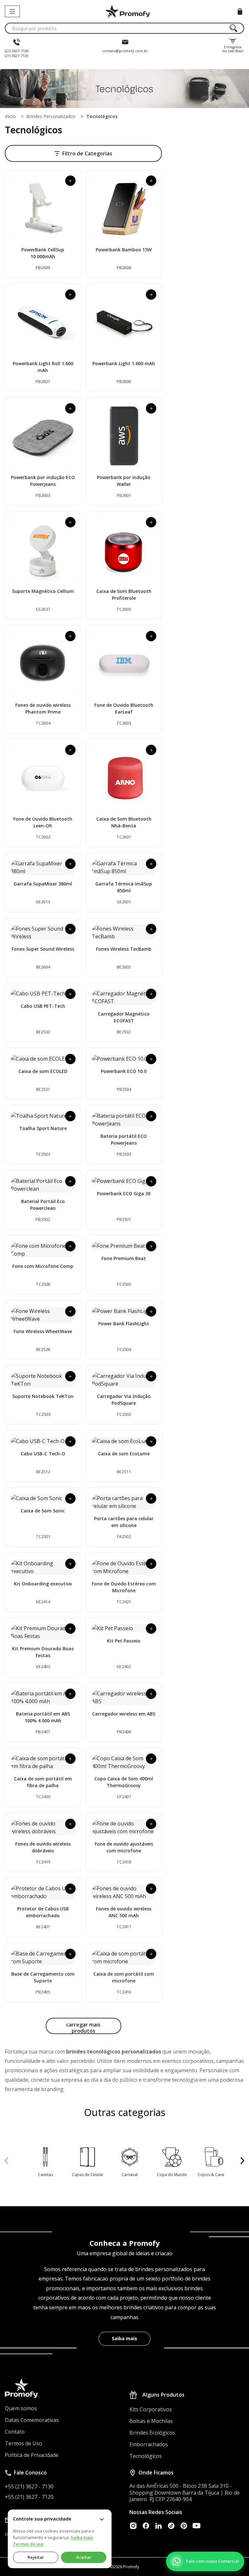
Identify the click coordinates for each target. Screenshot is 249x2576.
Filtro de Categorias (87, 153)
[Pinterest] (184, 2526)
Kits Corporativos (151, 2409)
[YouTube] (196, 2526)
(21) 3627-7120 (17, 56)
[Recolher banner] (102, 2519)
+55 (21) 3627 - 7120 (29, 2497)
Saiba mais (124, 2338)
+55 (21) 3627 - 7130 (29, 2486)
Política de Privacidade (32, 2455)
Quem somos (21, 2408)
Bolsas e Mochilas (151, 2421)
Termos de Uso (24, 2443)
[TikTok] (171, 2526)
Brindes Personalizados (51, 116)
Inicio (10, 116)
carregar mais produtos (83, 2028)
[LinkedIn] (159, 2526)
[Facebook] (146, 2526)
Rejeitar (36, 2557)
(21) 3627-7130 (17, 51)
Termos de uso (28, 2544)
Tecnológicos (146, 2456)
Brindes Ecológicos (152, 2433)
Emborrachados (149, 2444)
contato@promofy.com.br (125, 51)
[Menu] (12, 11)
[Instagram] (133, 2526)
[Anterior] (6, 2161)
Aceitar (84, 2557)
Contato (15, 2432)
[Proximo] (243, 2161)
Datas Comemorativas (32, 2420)
